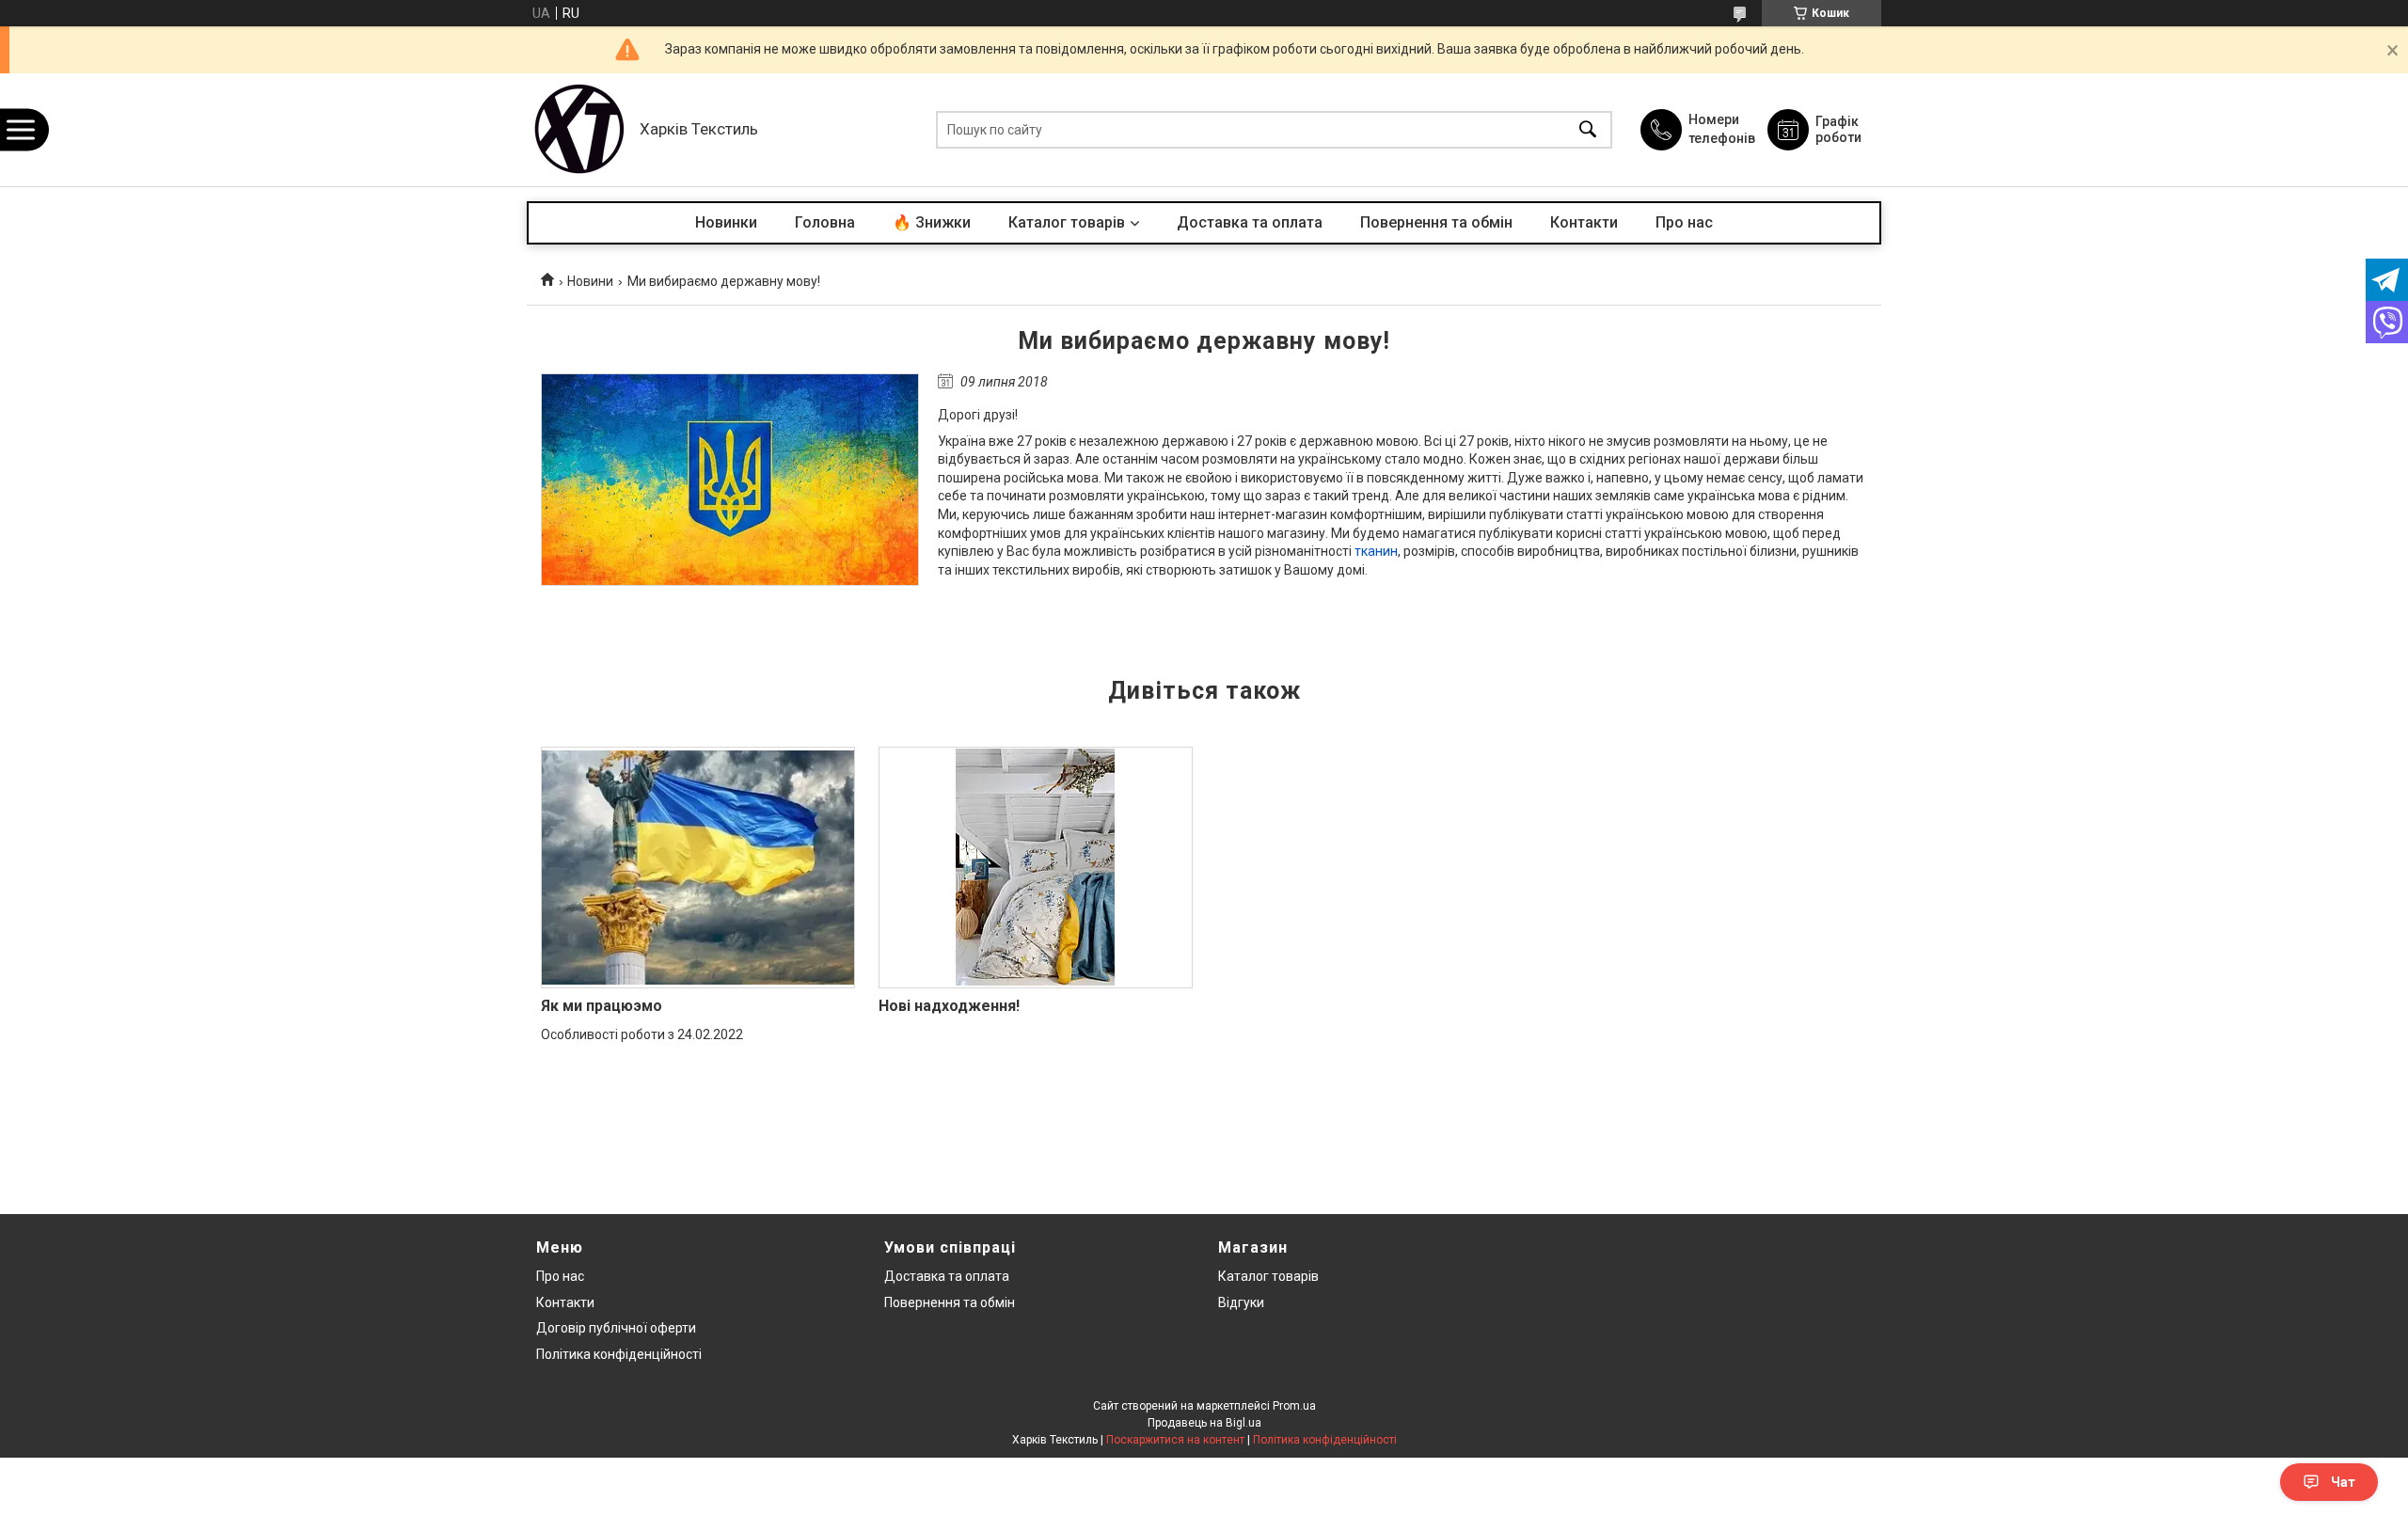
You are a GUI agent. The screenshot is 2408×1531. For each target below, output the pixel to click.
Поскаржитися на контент (1175, 1440)
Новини (590, 281)
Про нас (1684, 222)
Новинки (726, 222)
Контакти (1584, 222)
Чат (2343, 1482)
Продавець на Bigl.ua (1204, 1423)
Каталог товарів (1067, 222)
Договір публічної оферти (616, 1328)
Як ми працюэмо (602, 1006)
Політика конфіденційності (619, 1354)
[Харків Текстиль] (578, 130)
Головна (825, 222)
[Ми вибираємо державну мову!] (730, 480)
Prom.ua (1294, 1406)
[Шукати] (1588, 130)
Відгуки (1241, 1302)
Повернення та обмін (1436, 222)
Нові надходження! (949, 1006)
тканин (1376, 551)
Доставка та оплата (1250, 222)
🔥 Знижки (932, 222)
